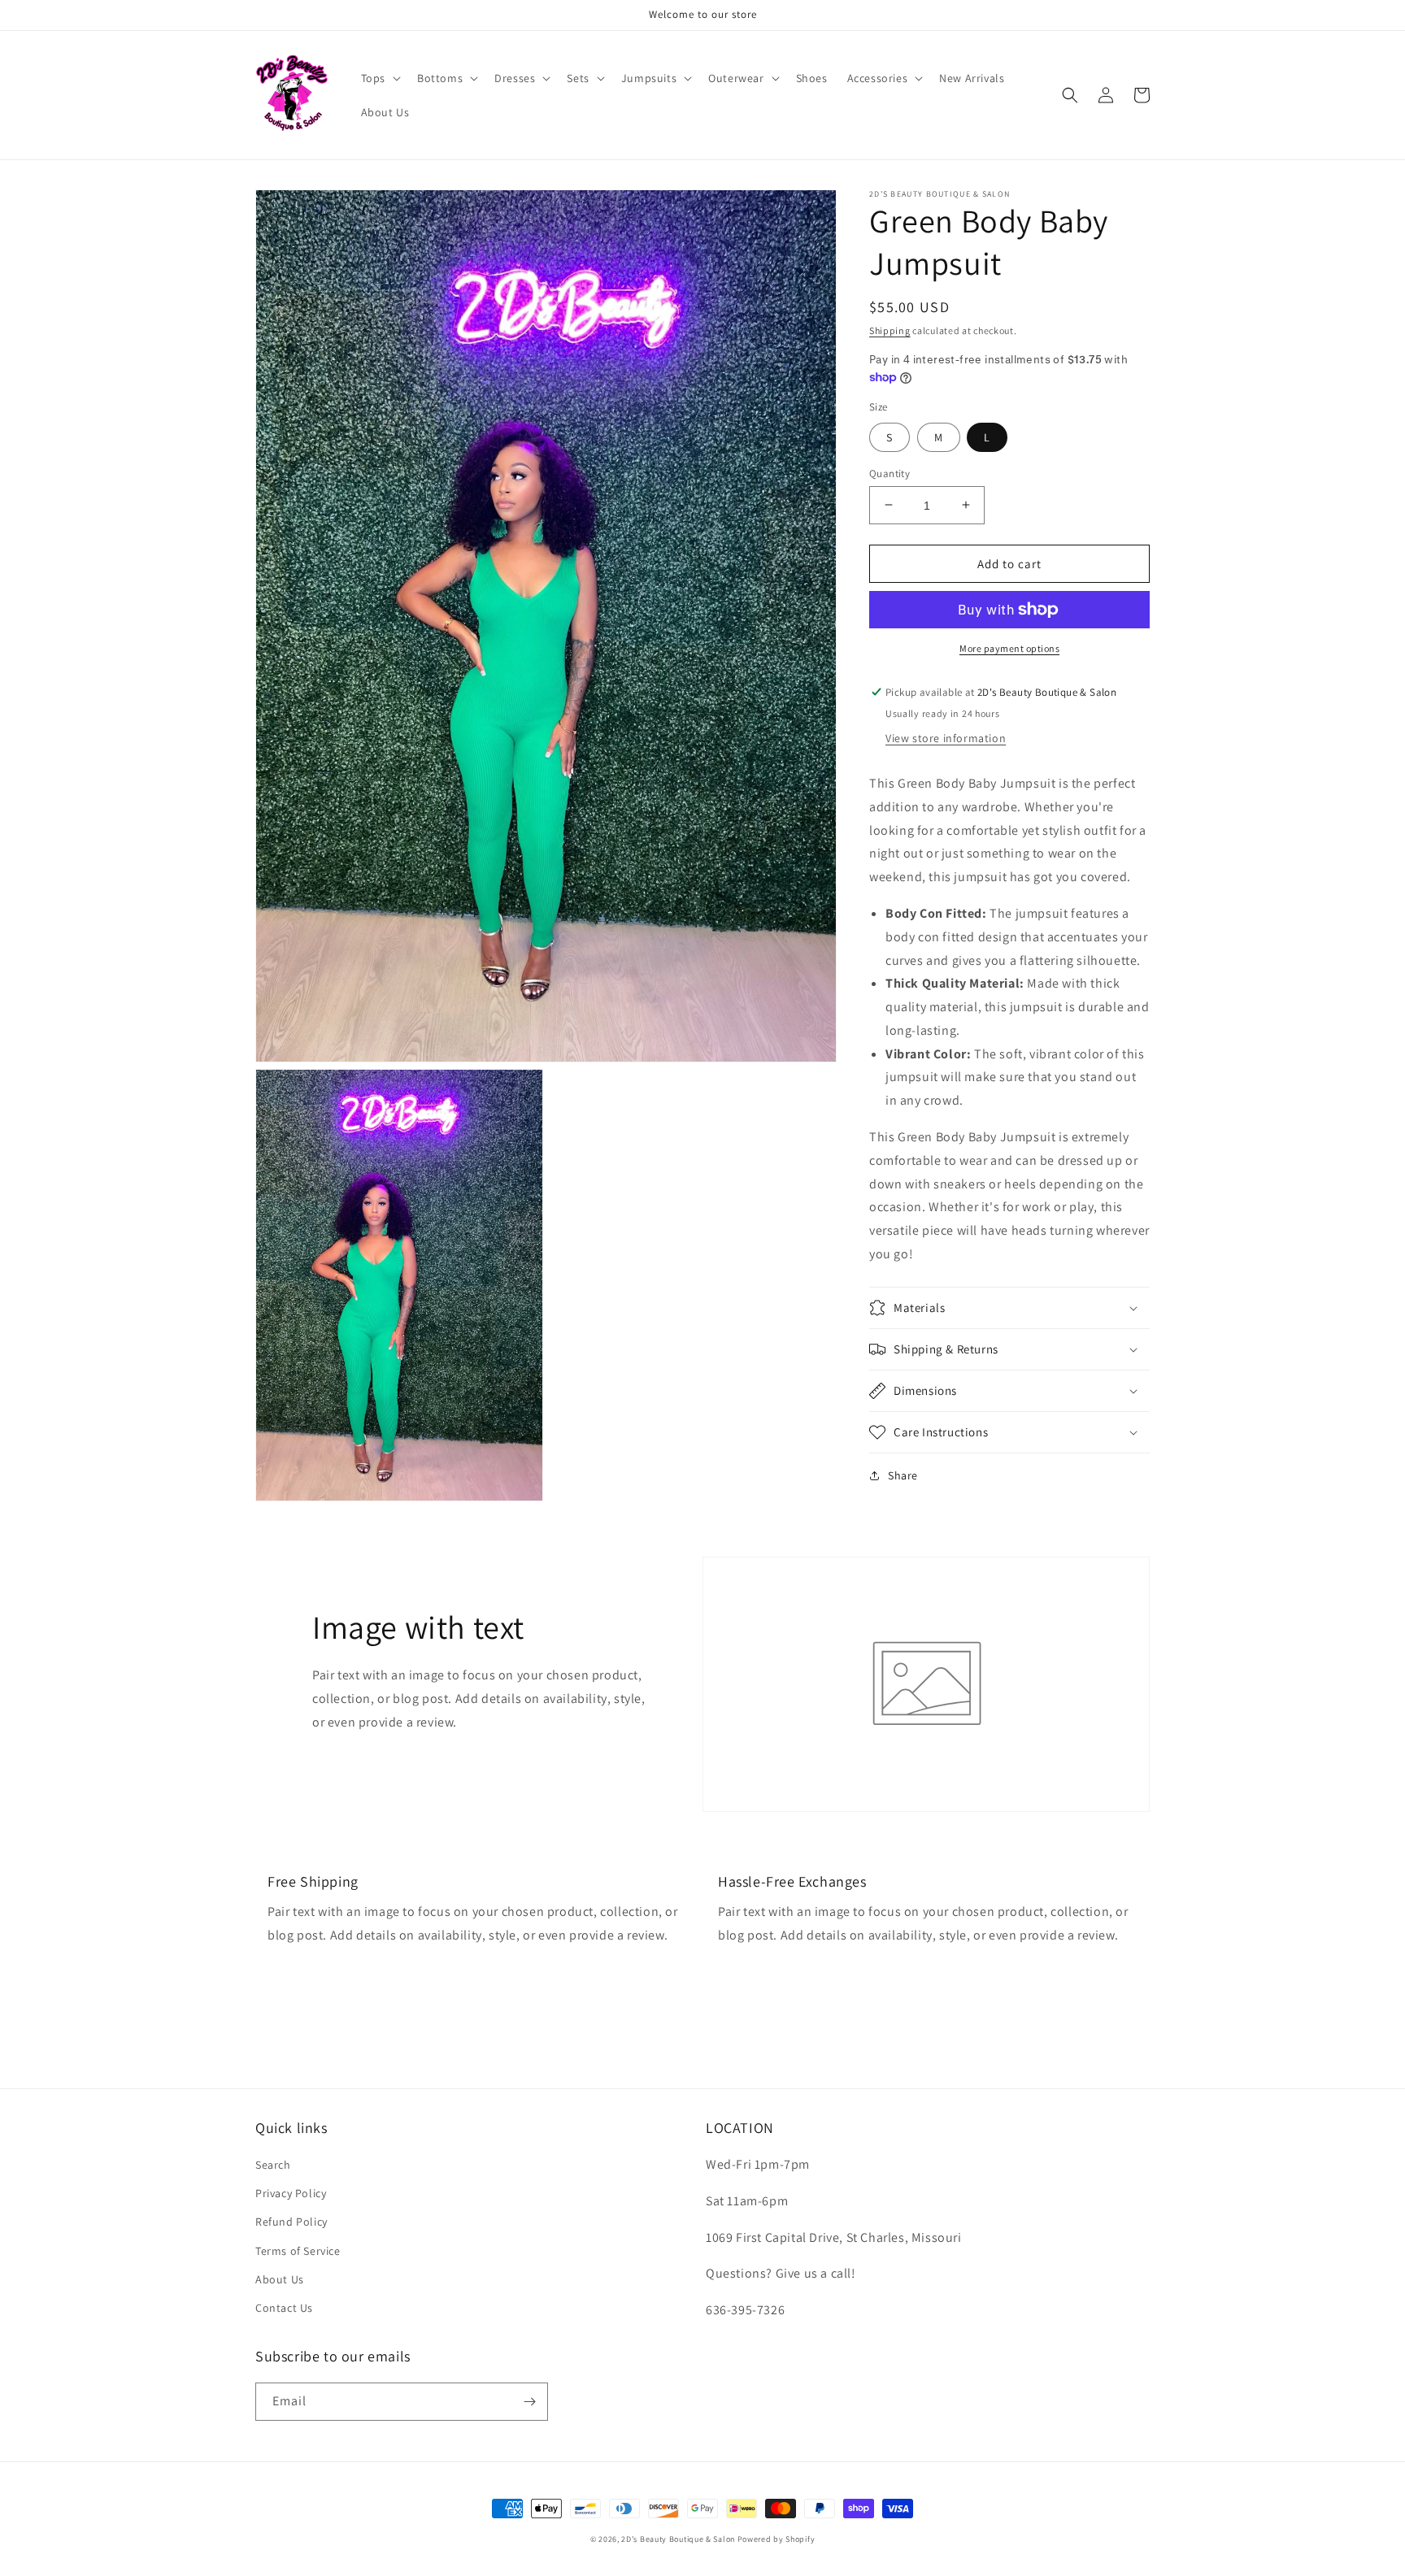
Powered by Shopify (776, 2539)
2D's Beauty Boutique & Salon (678, 2539)
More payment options (1009, 648)
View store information (946, 738)
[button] (379, 78)
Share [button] (903, 1475)
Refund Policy (291, 2222)
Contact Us (284, 2308)
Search (273, 2165)
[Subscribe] (529, 2402)
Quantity (890, 473)
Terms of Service (298, 2251)
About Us (280, 2279)
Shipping (890, 330)
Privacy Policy (291, 2193)
